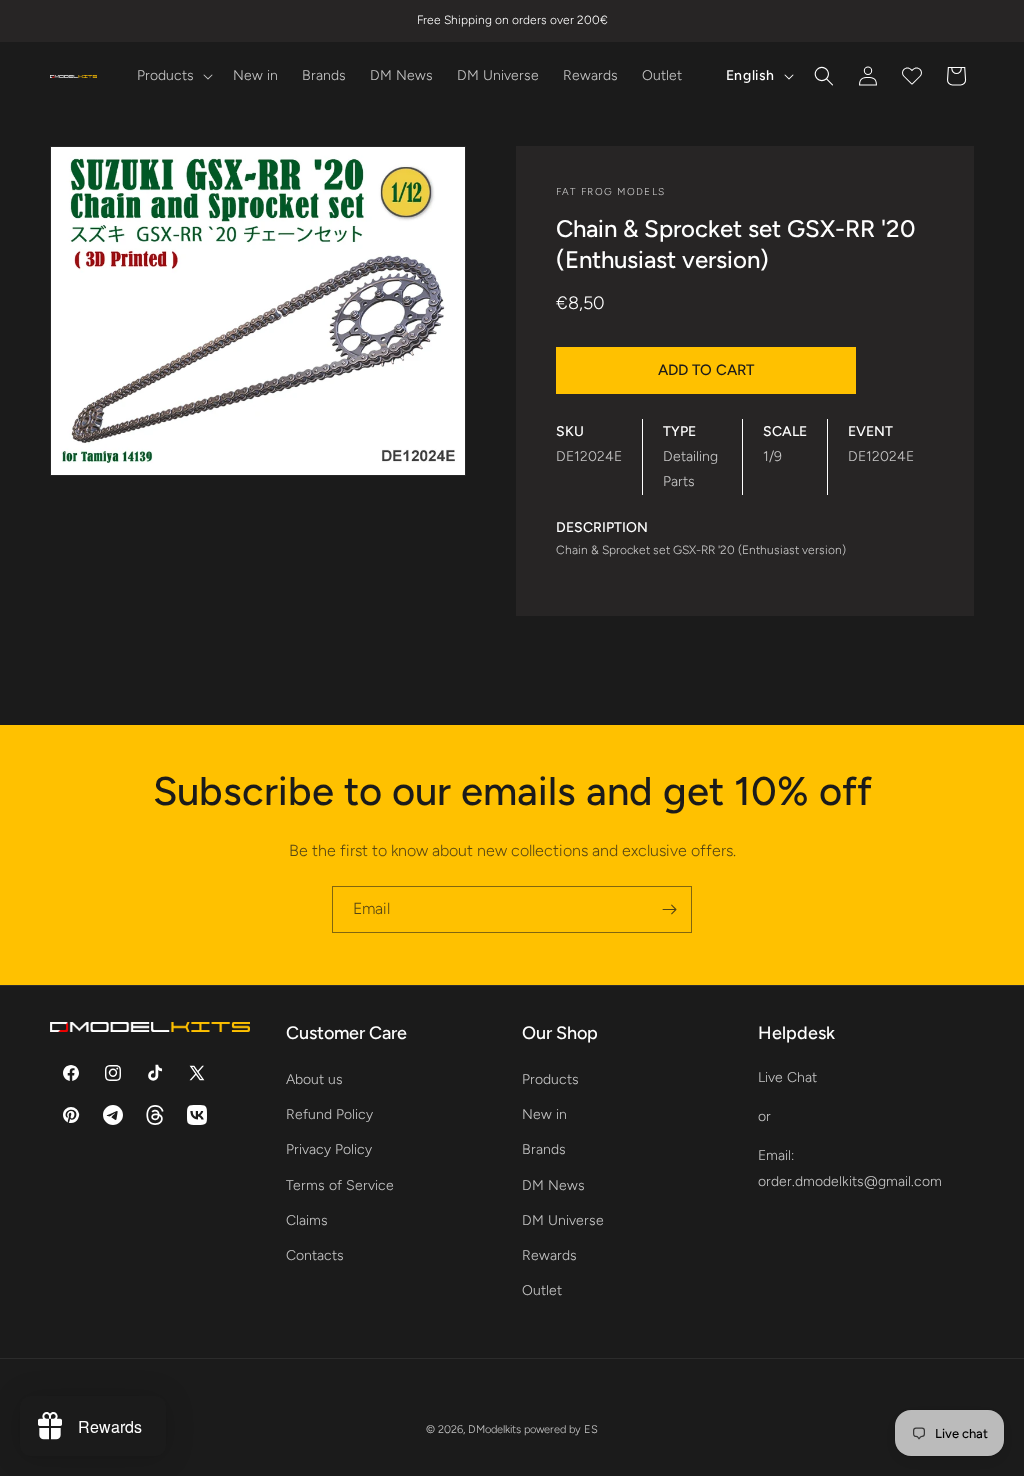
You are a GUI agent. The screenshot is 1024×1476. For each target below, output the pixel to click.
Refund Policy (329, 1114)
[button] (173, 76)
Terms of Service (340, 1185)
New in (544, 1114)
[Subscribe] (669, 909)
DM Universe (563, 1220)
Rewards (549, 1255)
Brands (544, 1149)
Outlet (542, 1290)
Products (550, 1079)
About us (314, 1079)
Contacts (315, 1255)
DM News (553, 1185)
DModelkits (494, 1429)
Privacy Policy (329, 1149)
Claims (307, 1220)
